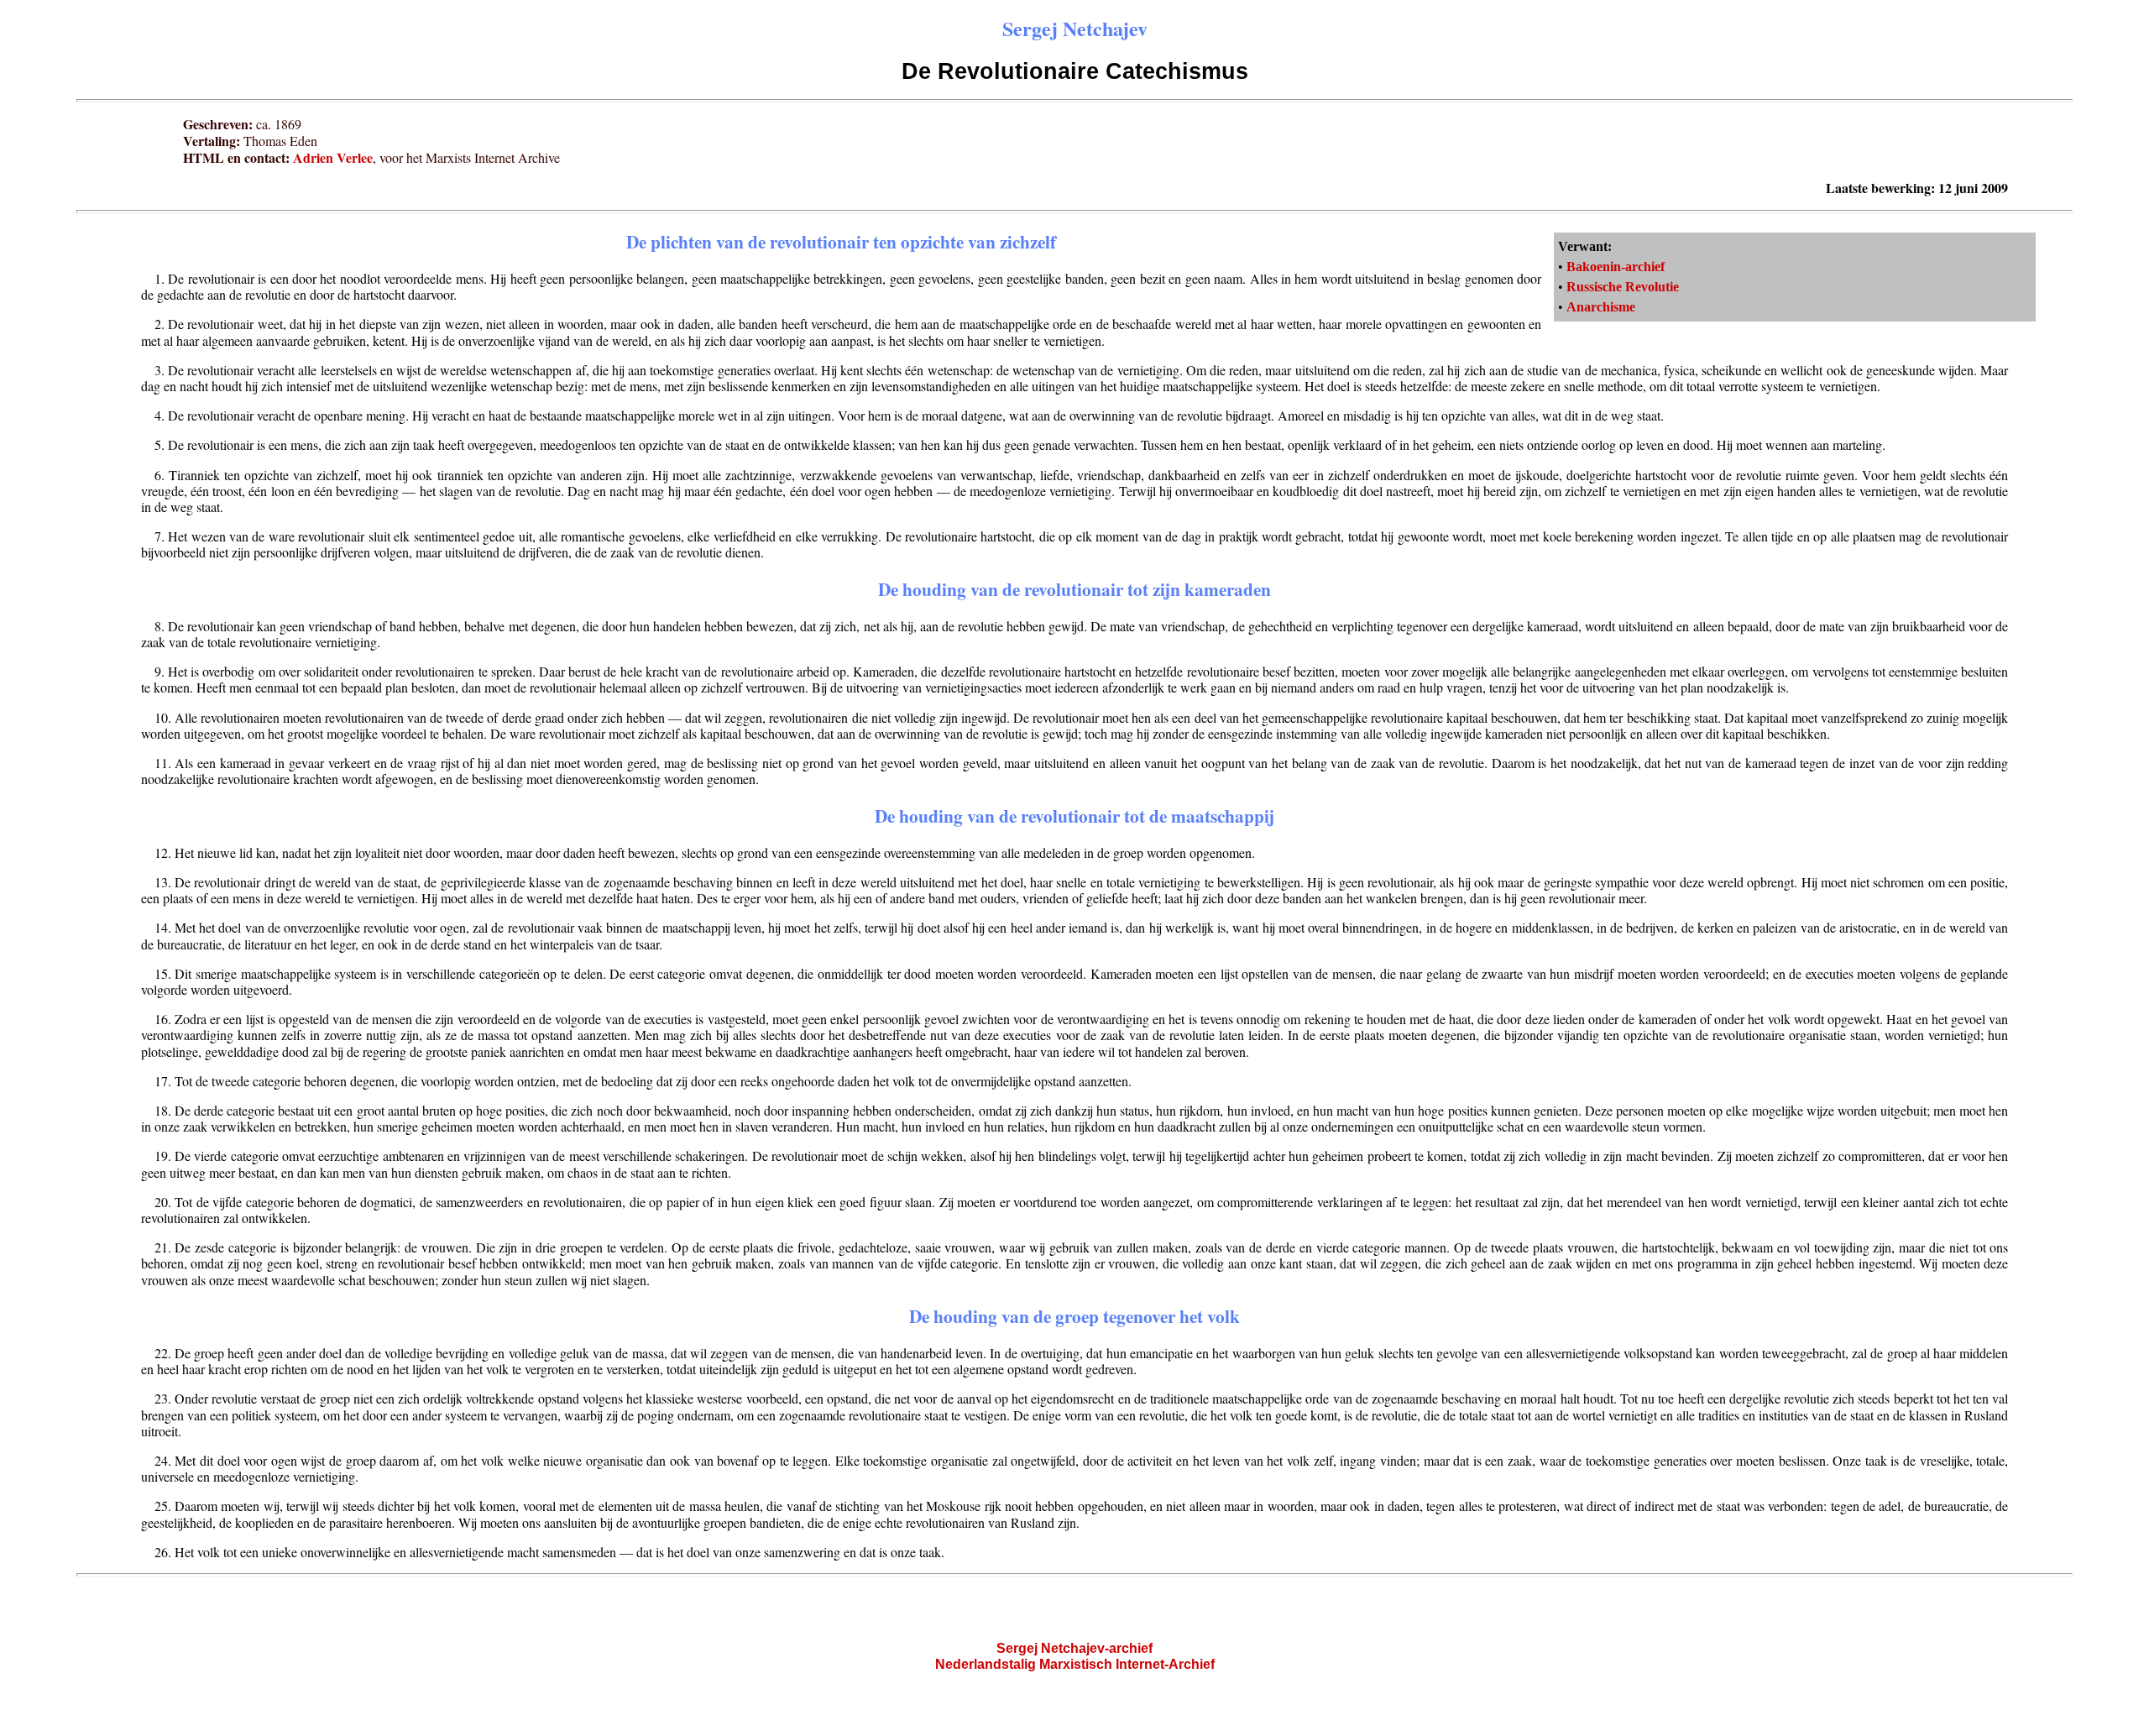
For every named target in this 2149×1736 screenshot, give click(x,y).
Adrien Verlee (333, 157)
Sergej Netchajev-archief (1074, 1648)
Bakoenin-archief (1616, 267)
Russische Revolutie (1623, 287)
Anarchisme (1601, 307)
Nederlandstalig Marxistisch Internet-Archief (1075, 1664)
